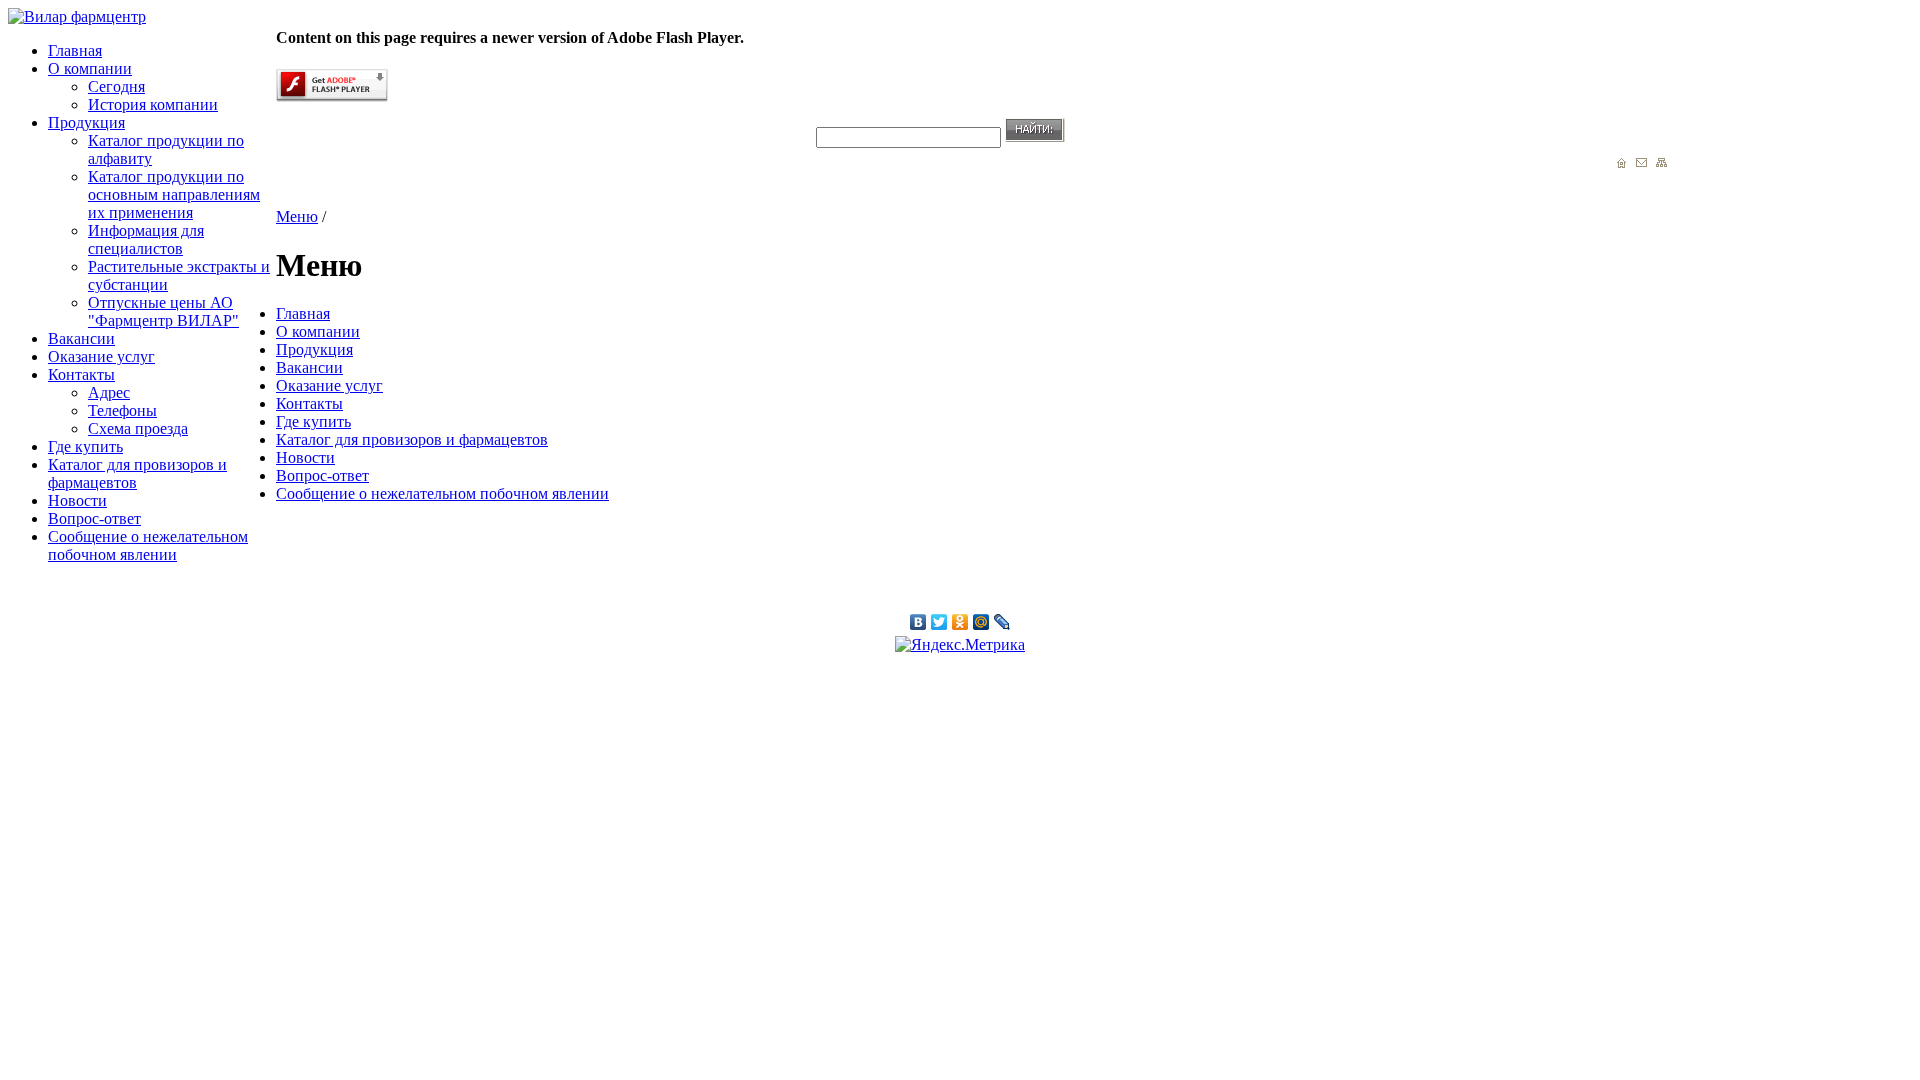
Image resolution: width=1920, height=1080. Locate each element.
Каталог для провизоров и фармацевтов (412, 439)
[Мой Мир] (981, 622)
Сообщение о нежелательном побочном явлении (148, 545)
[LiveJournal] (1002, 622)
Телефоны (122, 410)
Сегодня (116, 86)
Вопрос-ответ (94, 518)
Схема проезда (138, 428)
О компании (90, 68)
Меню (297, 216)
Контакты (81, 374)
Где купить (85, 446)
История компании (153, 104)
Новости (77, 500)
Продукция (86, 122)
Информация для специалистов (146, 239)
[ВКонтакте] (918, 622)
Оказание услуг (101, 356)
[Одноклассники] (960, 622)
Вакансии (81, 338)
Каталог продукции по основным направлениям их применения (174, 194)
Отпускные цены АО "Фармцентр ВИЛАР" (163, 311)
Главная (75, 50)
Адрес (109, 392)
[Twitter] (939, 622)
